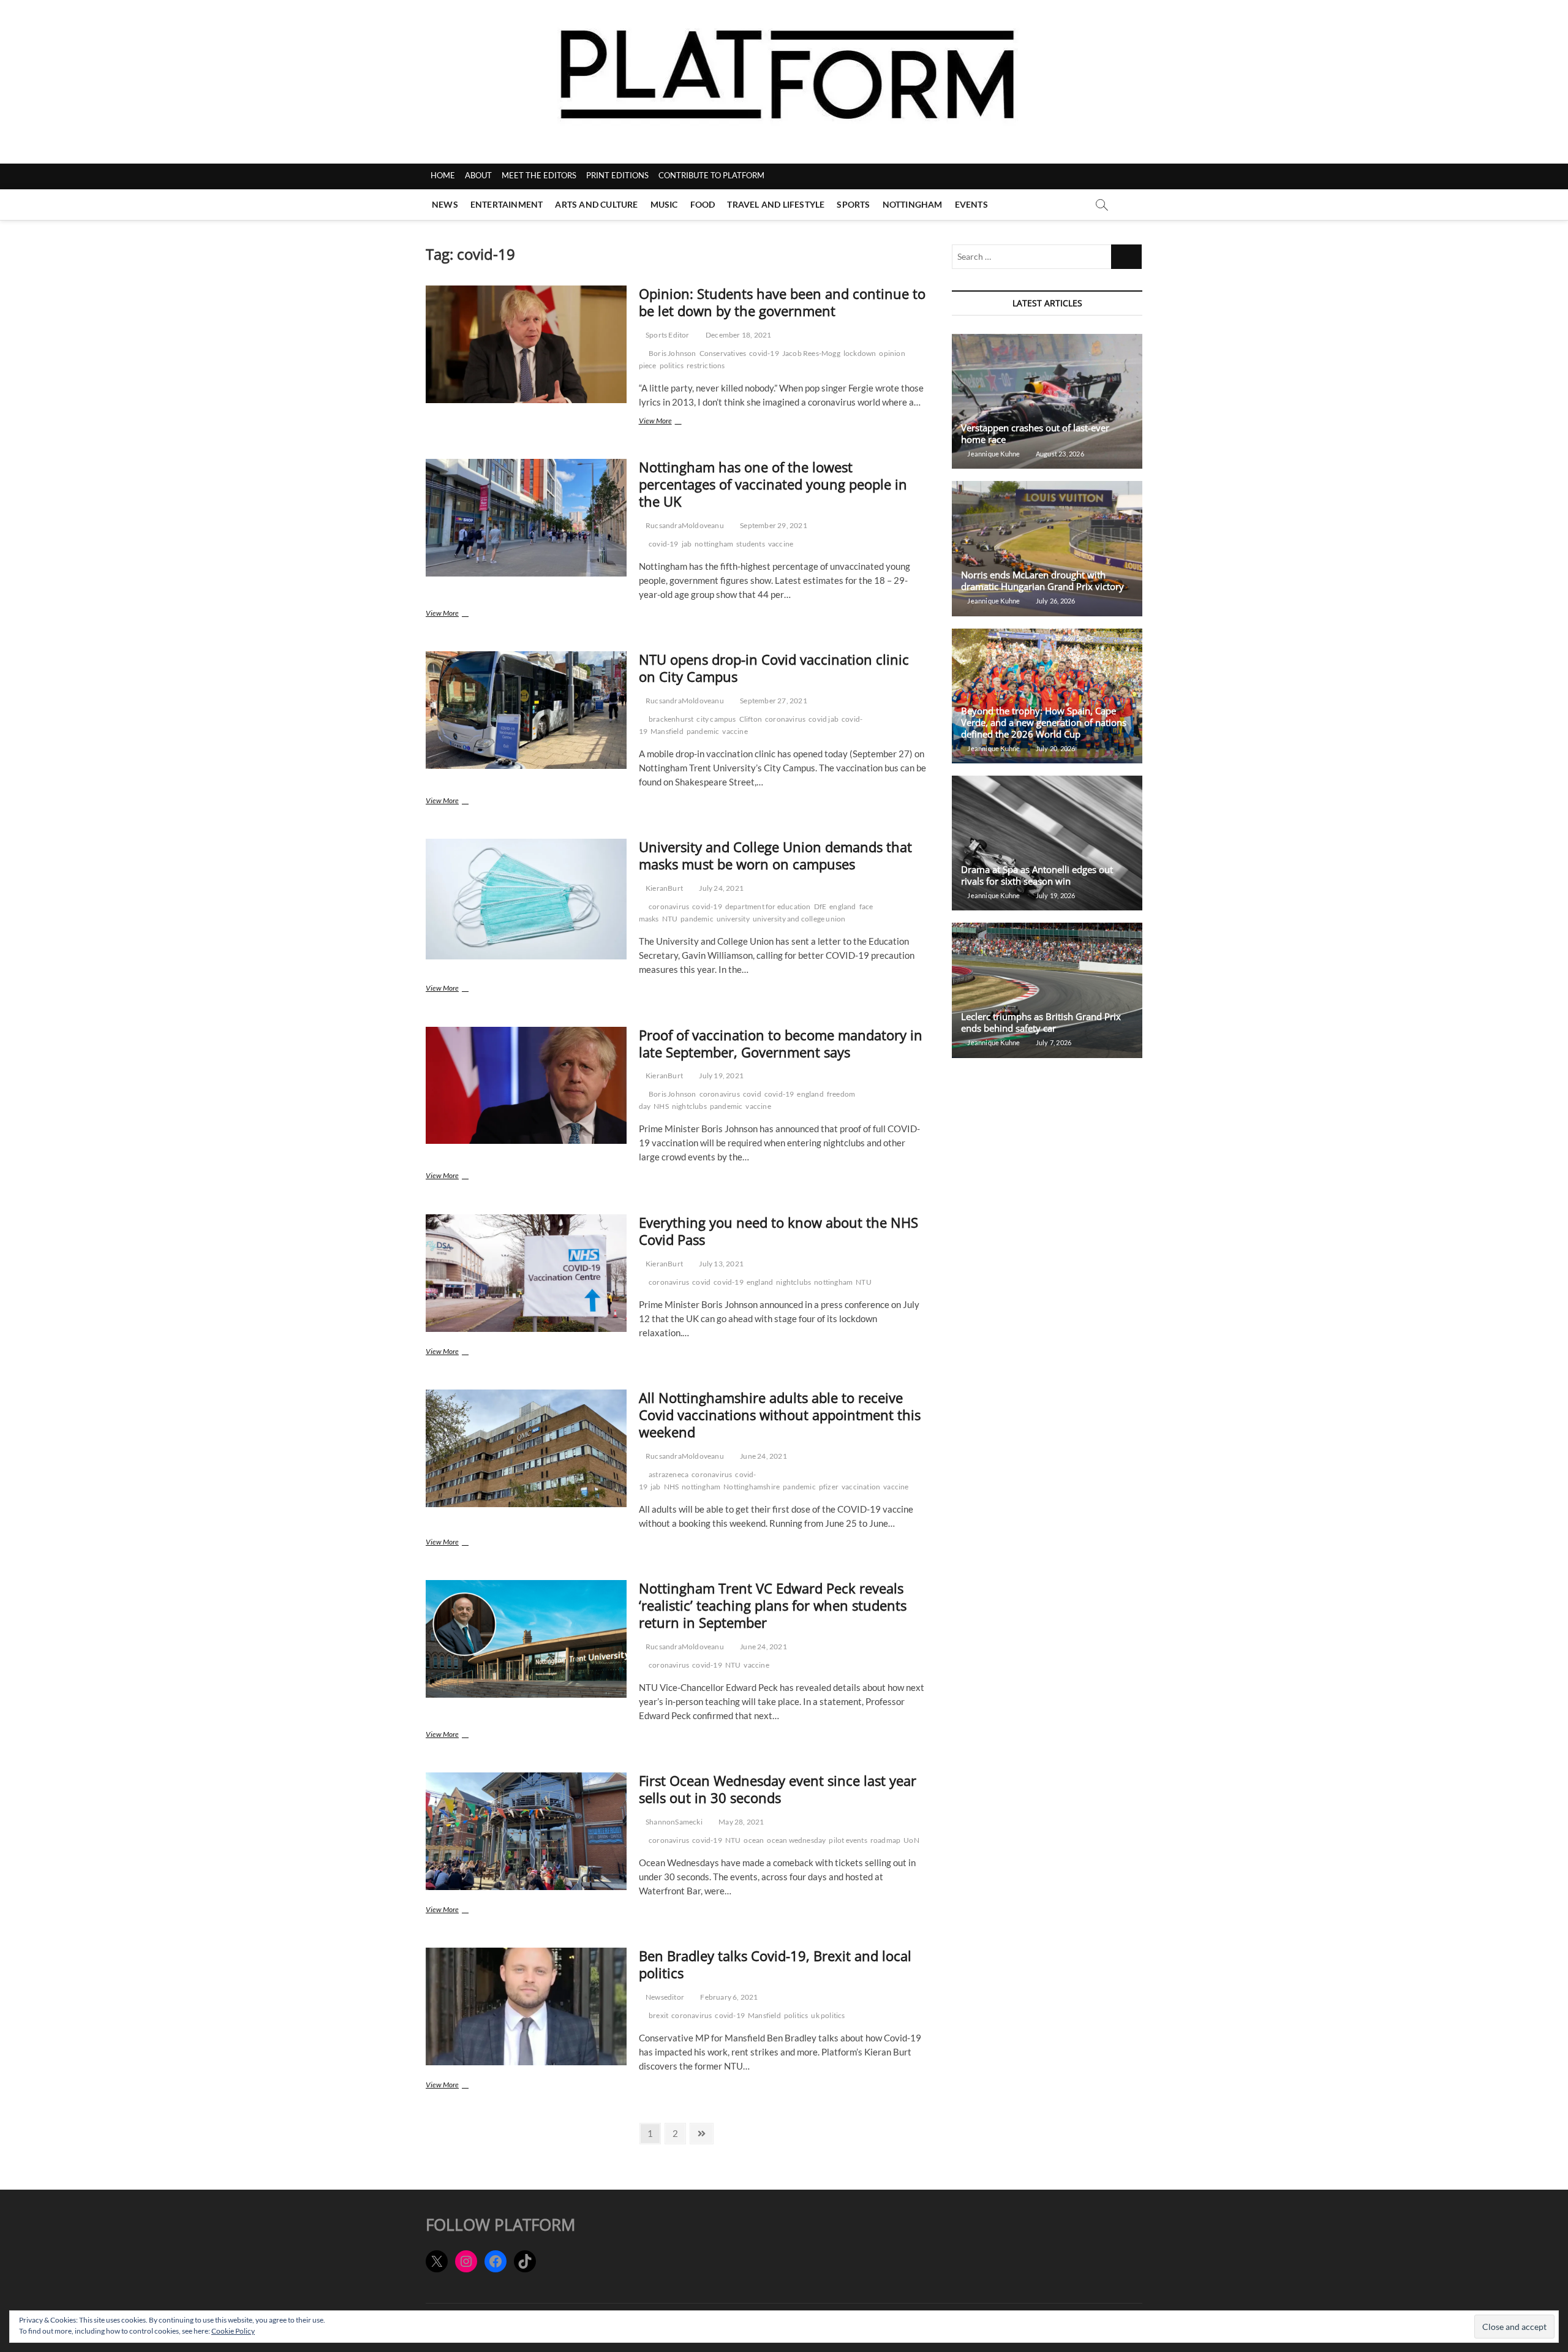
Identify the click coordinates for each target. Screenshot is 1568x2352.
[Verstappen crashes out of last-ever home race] (1047, 401)
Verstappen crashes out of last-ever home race (1035, 433)
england (842, 906)
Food (703, 204)
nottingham (714, 544)
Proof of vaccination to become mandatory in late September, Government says (781, 1043)
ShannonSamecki (673, 1822)
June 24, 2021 (763, 1456)
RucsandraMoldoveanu (684, 525)
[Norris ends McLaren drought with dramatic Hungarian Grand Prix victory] (1047, 548)
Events (971, 204)
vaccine (781, 544)
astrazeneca (669, 1474)
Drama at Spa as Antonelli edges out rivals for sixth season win (1037, 875)
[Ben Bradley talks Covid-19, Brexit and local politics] (526, 2006)
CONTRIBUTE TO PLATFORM (711, 175)
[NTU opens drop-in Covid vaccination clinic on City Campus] (526, 710)
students (751, 544)
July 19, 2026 (1055, 895)
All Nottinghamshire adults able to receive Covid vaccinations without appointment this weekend (780, 1415)
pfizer (829, 1487)
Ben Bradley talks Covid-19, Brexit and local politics (775, 1964)
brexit (658, 2015)
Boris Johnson (673, 353)
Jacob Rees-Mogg (811, 353)
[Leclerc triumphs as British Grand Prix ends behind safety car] (1047, 990)
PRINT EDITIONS (617, 175)
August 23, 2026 (1059, 454)
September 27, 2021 (773, 701)
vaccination (861, 1487)
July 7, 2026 (1053, 1042)
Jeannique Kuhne (993, 454)
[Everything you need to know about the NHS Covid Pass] (526, 1273)
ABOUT (478, 175)
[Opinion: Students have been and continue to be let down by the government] (526, 344)
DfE (820, 906)
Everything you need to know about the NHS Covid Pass (778, 1231)
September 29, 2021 (773, 525)
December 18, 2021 (738, 335)
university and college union (799, 919)
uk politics (828, 2015)
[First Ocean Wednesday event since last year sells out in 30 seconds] (526, 1831)
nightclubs (689, 1106)
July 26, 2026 (1055, 601)
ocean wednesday (796, 1840)
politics (672, 365)
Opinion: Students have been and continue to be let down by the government (782, 302)
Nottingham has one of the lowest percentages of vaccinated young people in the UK (773, 484)
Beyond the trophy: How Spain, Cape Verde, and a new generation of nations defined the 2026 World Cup (1044, 722)
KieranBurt (664, 888)
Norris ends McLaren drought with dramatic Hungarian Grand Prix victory (1042, 580)
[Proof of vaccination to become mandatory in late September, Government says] (526, 1086)
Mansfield (667, 731)
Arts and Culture (596, 204)
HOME (443, 175)
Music (664, 204)
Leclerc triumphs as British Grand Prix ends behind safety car (1041, 1022)
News (445, 204)
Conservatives (723, 353)
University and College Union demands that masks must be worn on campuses (775, 855)
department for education (768, 906)
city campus (716, 719)
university (733, 919)
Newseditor (664, 1997)
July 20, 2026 (1055, 748)
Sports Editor (667, 335)
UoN (911, 1840)
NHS (661, 1106)
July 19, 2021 (721, 1076)
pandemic (703, 731)
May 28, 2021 (741, 1822)
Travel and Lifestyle (776, 204)
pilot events (848, 1840)
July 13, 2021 (721, 1264)
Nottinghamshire (752, 1487)
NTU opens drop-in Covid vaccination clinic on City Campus (774, 668)
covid (752, 1094)
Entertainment (507, 204)
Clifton (751, 719)
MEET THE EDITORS (539, 175)
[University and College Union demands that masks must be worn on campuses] (526, 899)
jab (687, 544)
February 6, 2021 (728, 1997)
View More (673, 422)
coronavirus (785, 719)
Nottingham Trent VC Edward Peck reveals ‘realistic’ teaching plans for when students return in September (773, 1605)
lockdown (860, 353)
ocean (754, 1840)
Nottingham (913, 204)
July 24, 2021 (721, 888)
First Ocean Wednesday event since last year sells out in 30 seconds (778, 1789)
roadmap (885, 1840)
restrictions (706, 365)
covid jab (824, 719)
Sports (853, 204)
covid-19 (764, 353)
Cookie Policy (233, 2331)
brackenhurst (671, 719)
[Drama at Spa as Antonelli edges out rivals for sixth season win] (1047, 843)
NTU (670, 919)
